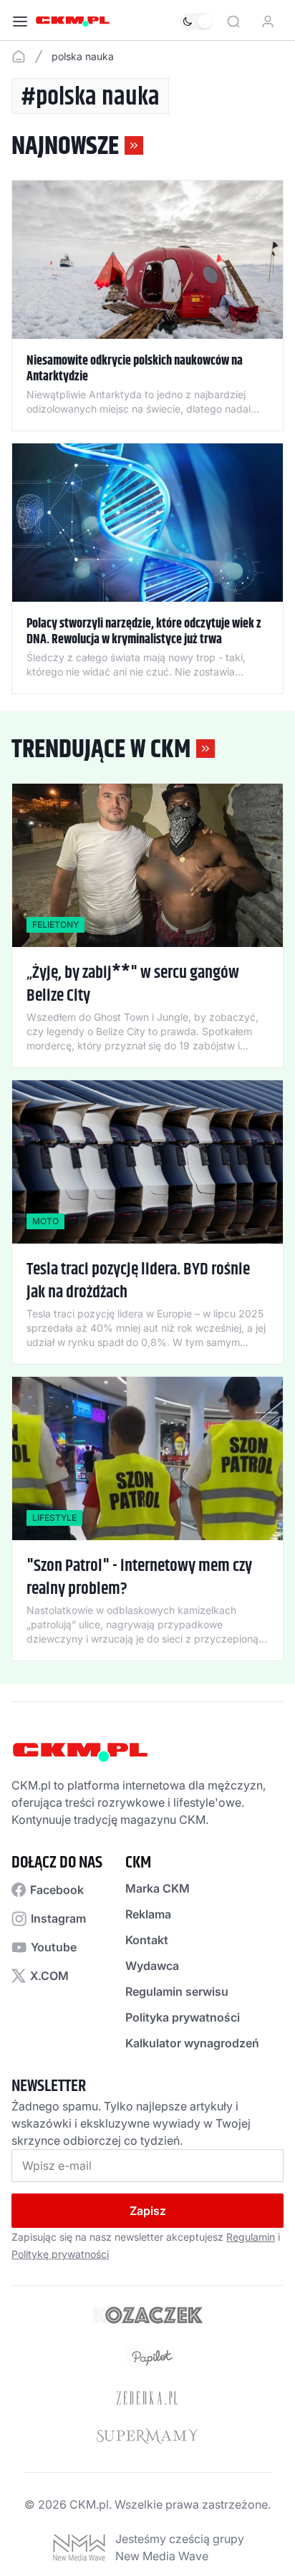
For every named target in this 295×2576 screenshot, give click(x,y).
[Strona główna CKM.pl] (73, 21)
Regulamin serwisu (177, 1991)
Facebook (57, 1890)
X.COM (49, 1976)
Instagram (58, 1918)
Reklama (148, 1914)
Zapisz (148, 2211)
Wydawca (152, 1966)
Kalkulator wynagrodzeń (192, 2043)
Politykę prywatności (60, 2254)
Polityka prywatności (183, 2017)
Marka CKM (158, 1888)
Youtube (54, 1947)
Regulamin (251, 2237)
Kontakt (147, 1940)
